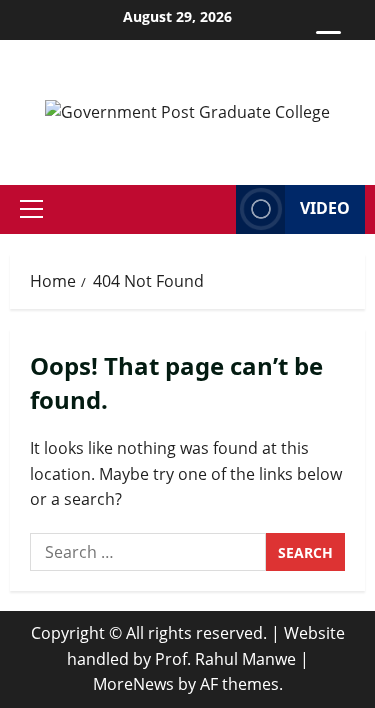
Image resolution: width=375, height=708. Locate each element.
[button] (31, 209)
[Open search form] (215, 209)
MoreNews (133, 684)
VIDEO (325, 208)
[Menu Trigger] (328, 42)
